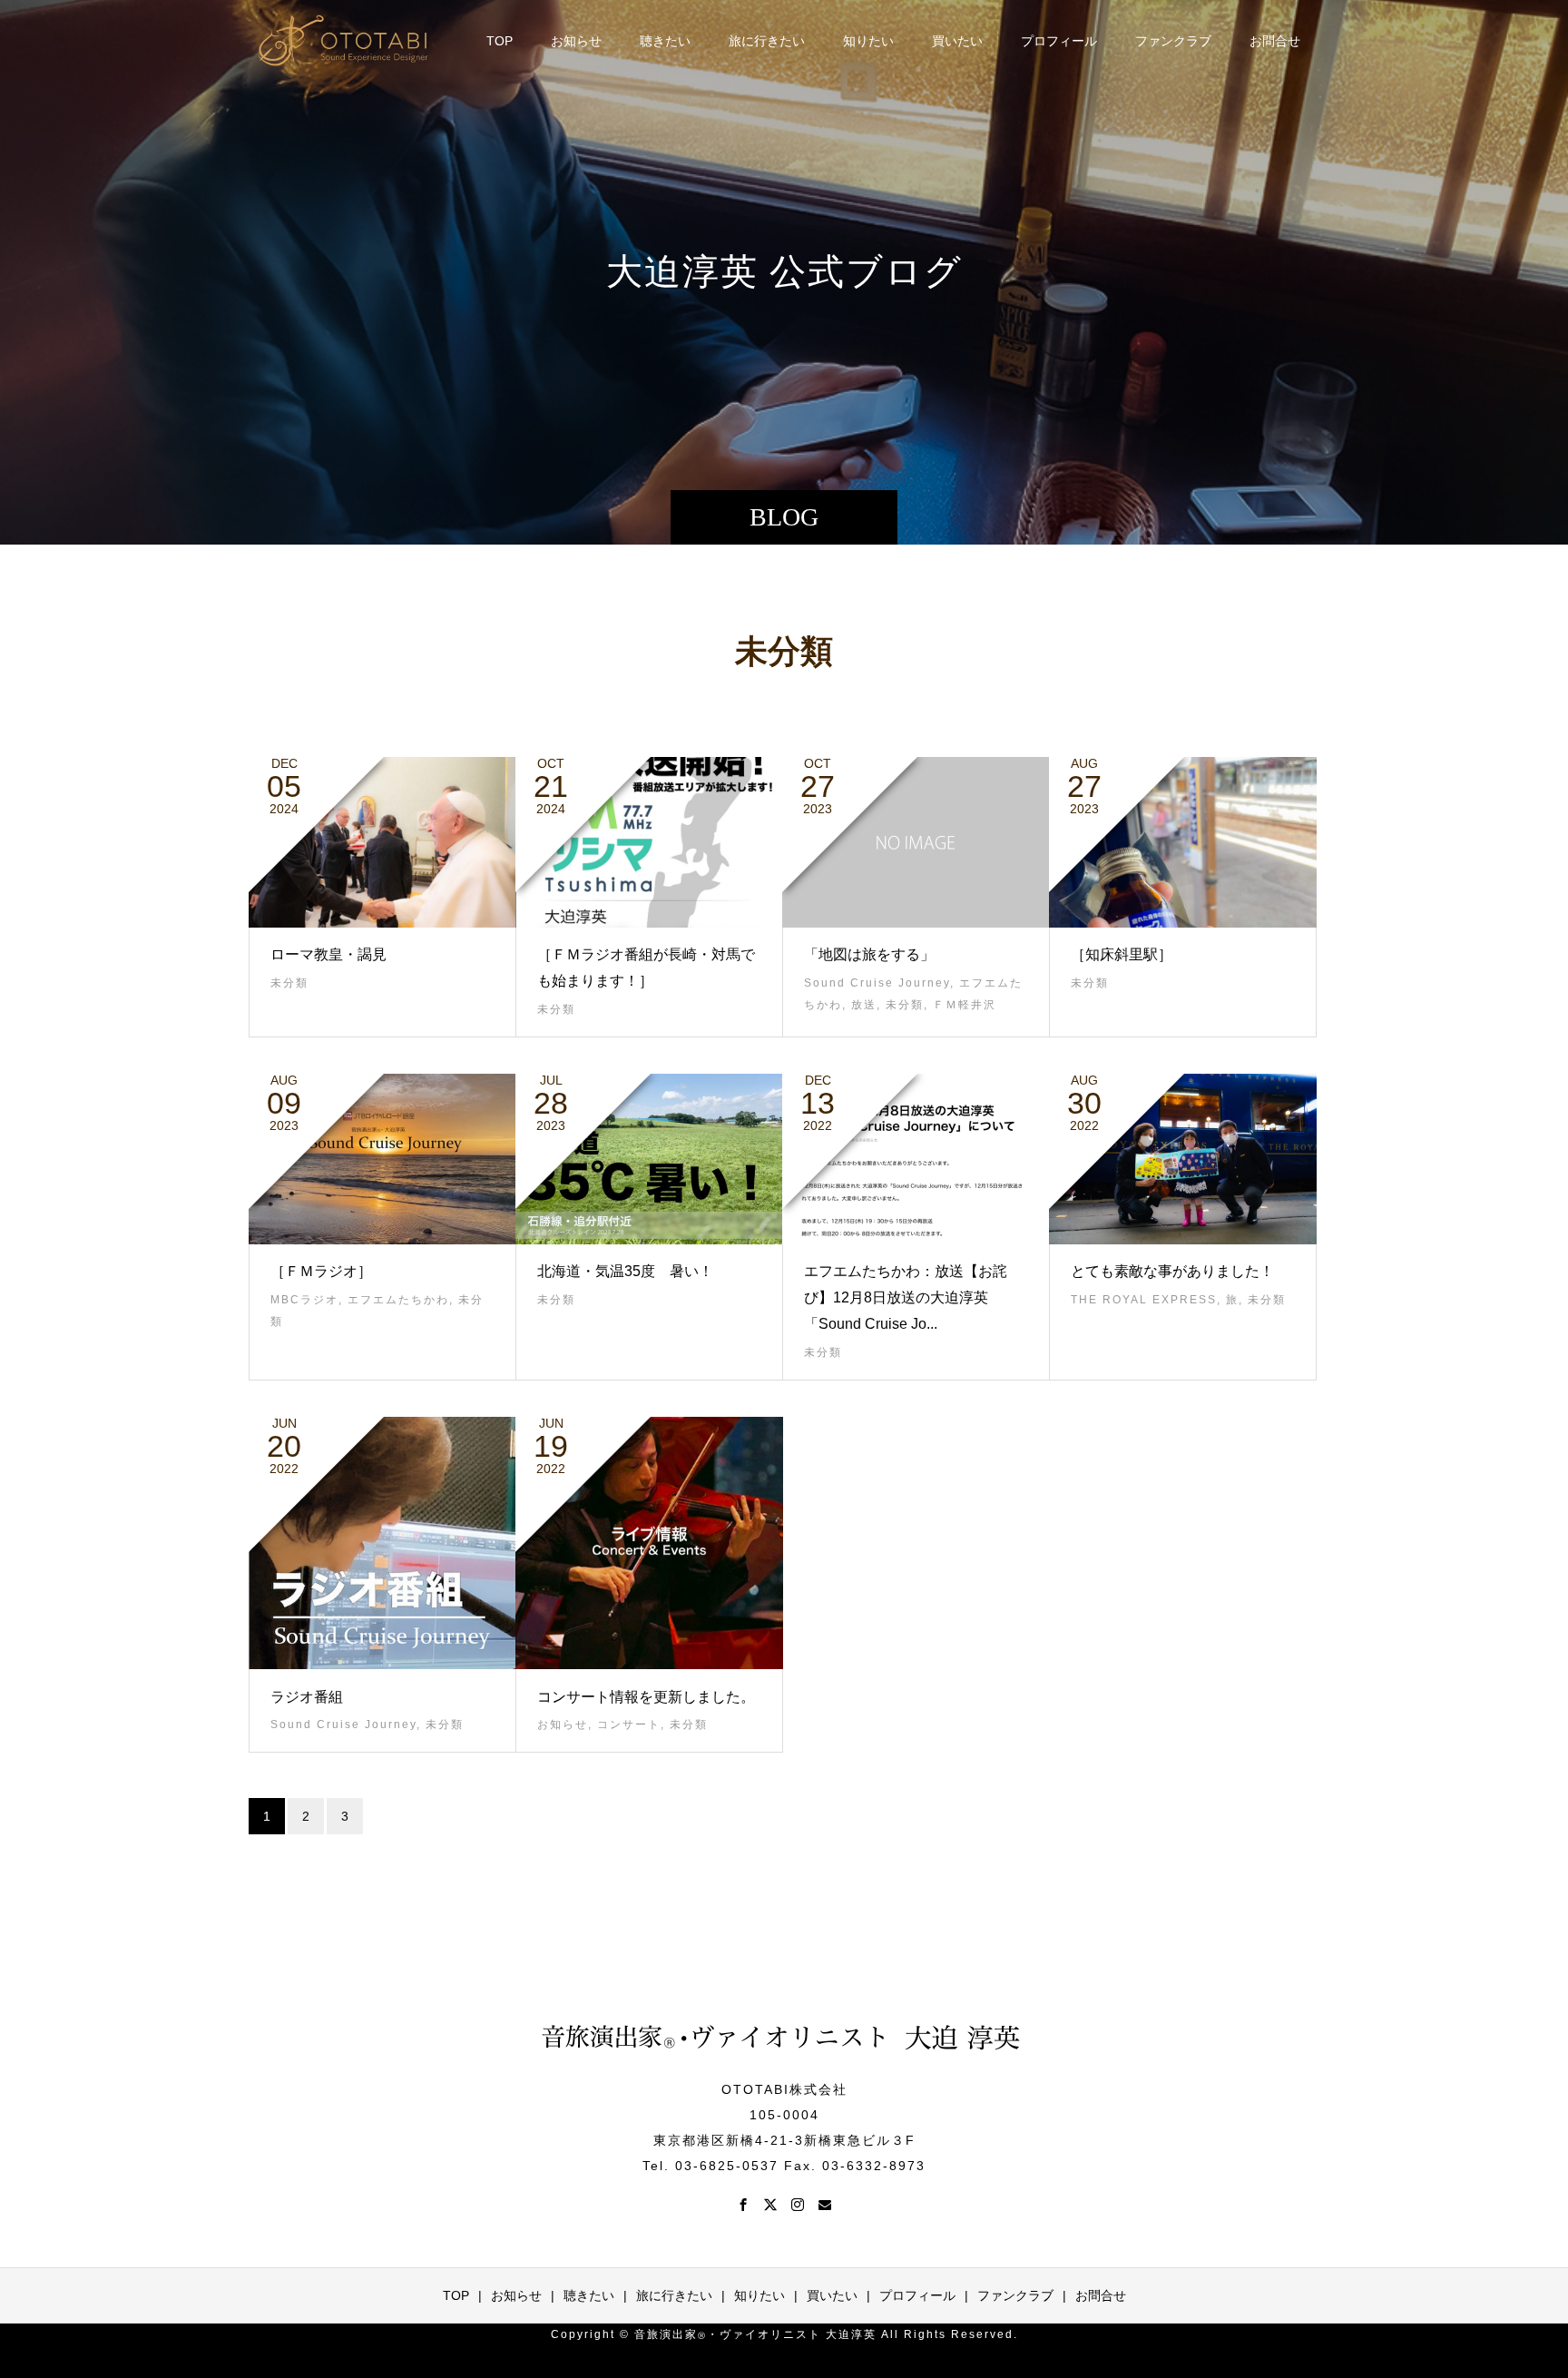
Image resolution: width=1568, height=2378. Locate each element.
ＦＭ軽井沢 (965, 1005)
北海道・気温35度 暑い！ (625, 1271)
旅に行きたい (767, 41)
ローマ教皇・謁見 (328, 954)
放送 (864, 1005)
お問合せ (1275, 41)
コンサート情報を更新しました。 (646, 1697)
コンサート (629, 1725)
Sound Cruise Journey (877, 983)
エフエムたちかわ (398, 1300)
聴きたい (665, 41)
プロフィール (1059, 41)
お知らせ (576, 41)
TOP (500, 41)
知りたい (868, 41)
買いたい (957, 41)
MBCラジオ (304, 1300)
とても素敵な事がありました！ (1172, 1271)
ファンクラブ (1173, 41)
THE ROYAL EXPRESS (1144, 1300)
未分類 (289, 983)
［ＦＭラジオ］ (321, 1271)
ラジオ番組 (307, 1697)
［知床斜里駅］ (1122, 954)
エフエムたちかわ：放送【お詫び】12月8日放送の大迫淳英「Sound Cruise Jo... (906, 1297)
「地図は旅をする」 (869, 954)
